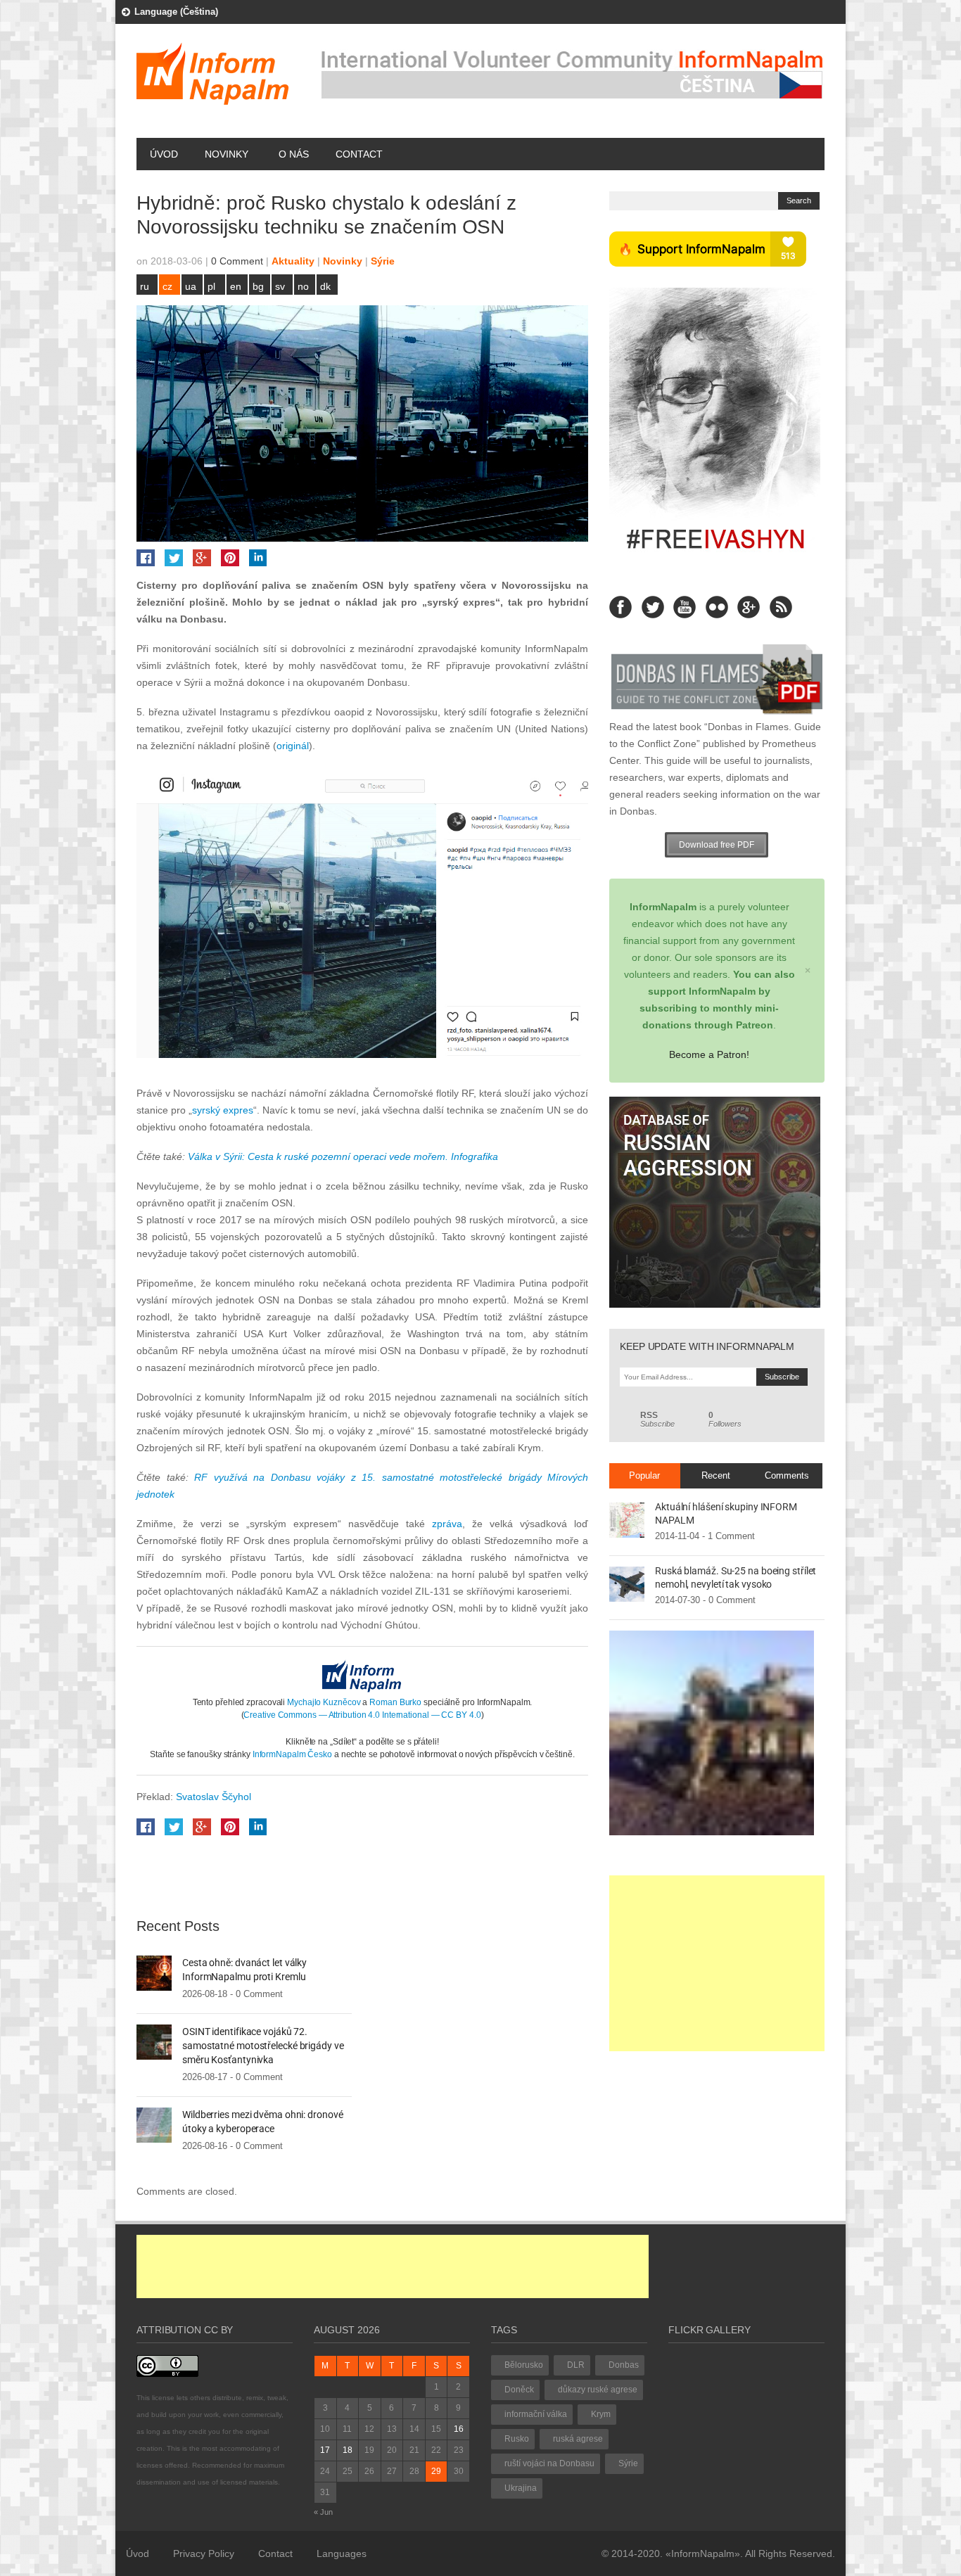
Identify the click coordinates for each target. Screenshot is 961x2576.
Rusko (517, 2439)
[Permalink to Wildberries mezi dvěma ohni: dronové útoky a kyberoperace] (154, 2124)
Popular (644, 1475)
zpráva (447, 1524)
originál (293, 746)
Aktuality (293, 261)
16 (459, 2429)
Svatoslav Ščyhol (214, 1797)
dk (325, 286)
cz (167, 286)
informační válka (536, 2414)
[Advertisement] (717, 1963)
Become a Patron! (709, 1054)
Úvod (164, 154)
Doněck (519, 2390)
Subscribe (657, 1420)
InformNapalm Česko (292, 1754)
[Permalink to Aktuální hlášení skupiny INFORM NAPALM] (627, 1519)
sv (280, 286)
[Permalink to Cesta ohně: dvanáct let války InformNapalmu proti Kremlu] (154, 1972)
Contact (359, 154)
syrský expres (223, 1110)
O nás (294, 154)
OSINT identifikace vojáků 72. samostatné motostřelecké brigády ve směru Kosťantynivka (263, 2046)
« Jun (323, 2512)
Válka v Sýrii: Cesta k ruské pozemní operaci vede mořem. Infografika (343, 1156)
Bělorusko (524, 2365)
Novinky (227, 154)
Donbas (624, 2365)
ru (145, 286)
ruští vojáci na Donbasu (549, 2463)
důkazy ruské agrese (598, 2390)
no (303, 286)
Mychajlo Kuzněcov (324, 1702)
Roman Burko (395, 1702)
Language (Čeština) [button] (176, 12)
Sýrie (383, 261)
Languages (342, 2553)
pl (211, 286)
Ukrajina (521, 2488)
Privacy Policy (204, 2553)
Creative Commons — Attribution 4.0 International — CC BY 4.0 (362, 1715)
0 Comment (237, 261)
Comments (787, 1475)
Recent (716, 1475)
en (236, 286)
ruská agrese (578, 2439)
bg (258, 286)
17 (325, 2450)
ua (191, 286)
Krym (601, 2414)
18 (348, 2450)
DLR (576, 2365)
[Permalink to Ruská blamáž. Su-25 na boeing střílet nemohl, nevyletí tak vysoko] (627, 1583)
